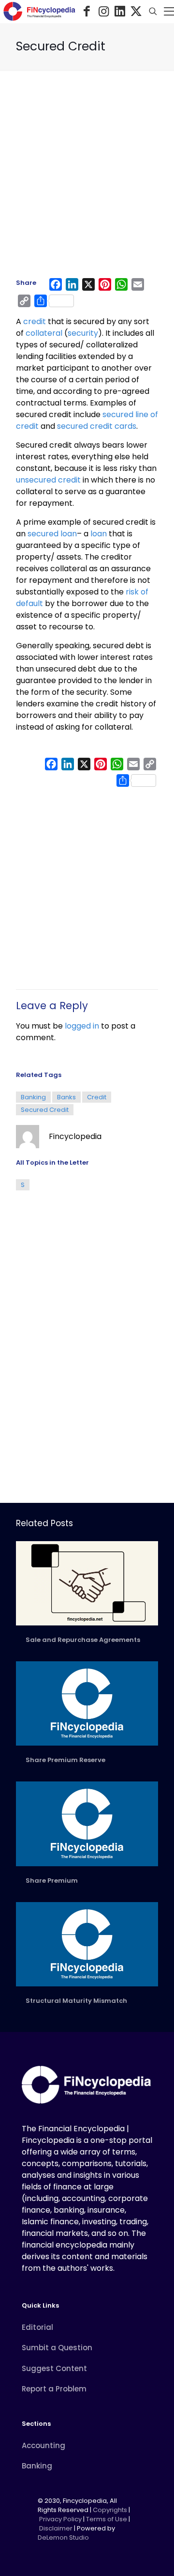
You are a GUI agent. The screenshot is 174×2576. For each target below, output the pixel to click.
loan (99, 534)
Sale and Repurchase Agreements (83, 1640)
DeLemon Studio (63, 2537)
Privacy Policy (60, 2519)
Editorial (37, 2327)
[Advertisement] (87, 179)
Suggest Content (54, 2368)
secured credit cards (97, 426)
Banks (66, 1097)
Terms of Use (107, 2519)
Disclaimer (56, 2528)
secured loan (52, 534)
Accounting (43, 2445)
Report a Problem (54, 2389)
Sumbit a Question (57, 2348)
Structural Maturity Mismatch (76, 2001)
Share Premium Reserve (65, 1760)
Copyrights (111, 2510)
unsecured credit (48, 480)
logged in (82, 1026)
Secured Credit (45, 1110)
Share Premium (52, 1881)
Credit (97, 1097)
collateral (44, 333)
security (83, 333)
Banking (33, 1097)
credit (35, 321)
